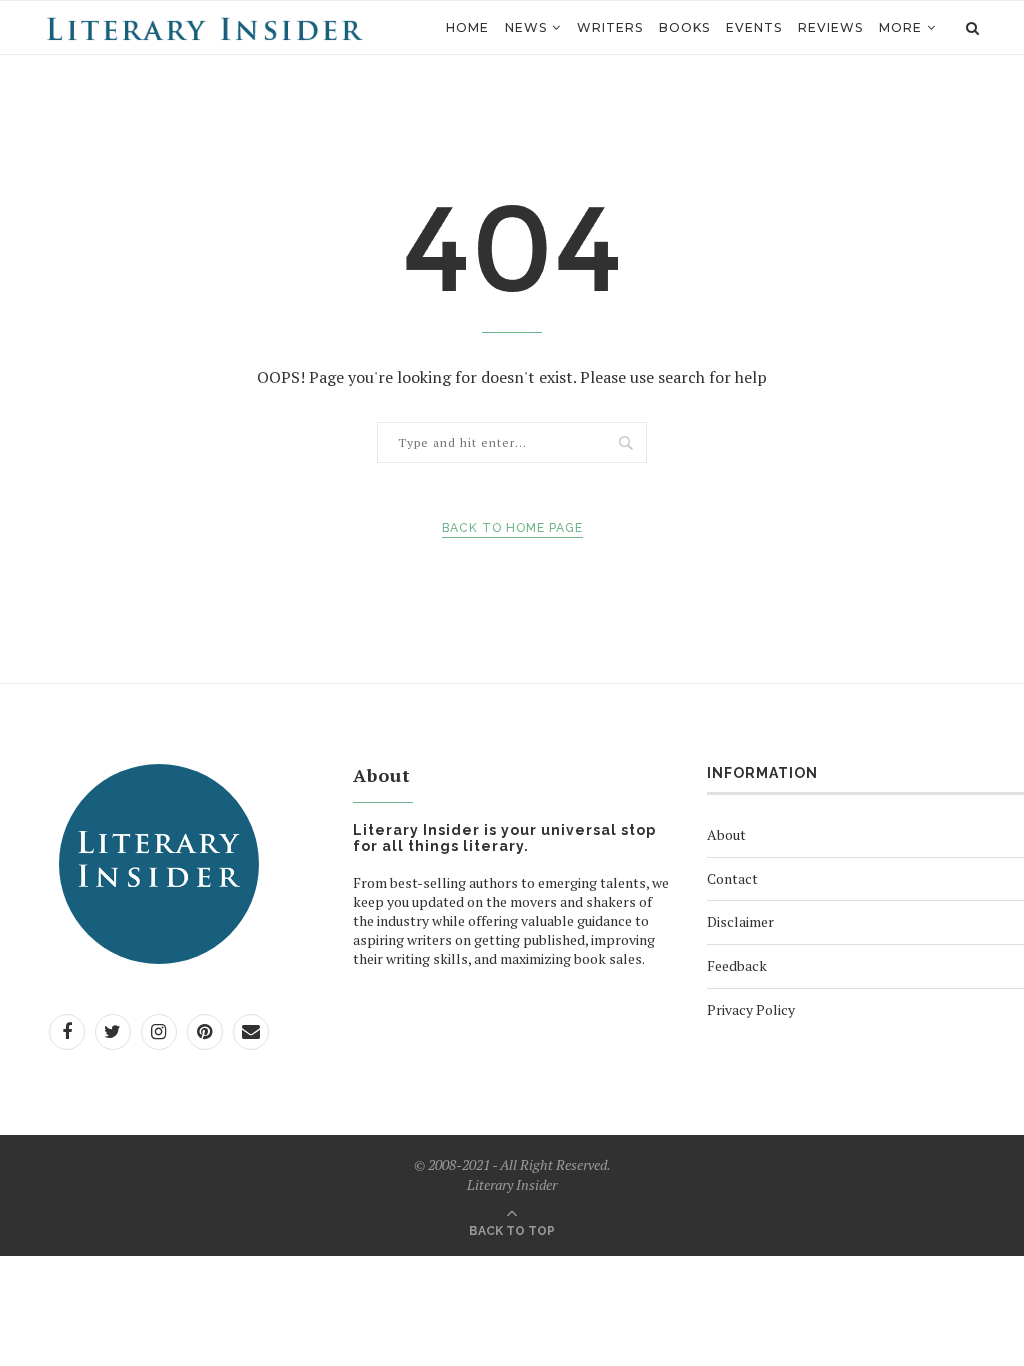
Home (467, 27)
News (526, 27)
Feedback (737, 965)
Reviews (830, 27)
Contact (732, 878)
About (726, 834)
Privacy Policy (751, 1009)
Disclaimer (740, 921)
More (900, 27)
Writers (610, 27)
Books (684, 27)
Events (754, 27)
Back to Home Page (512, 528)
